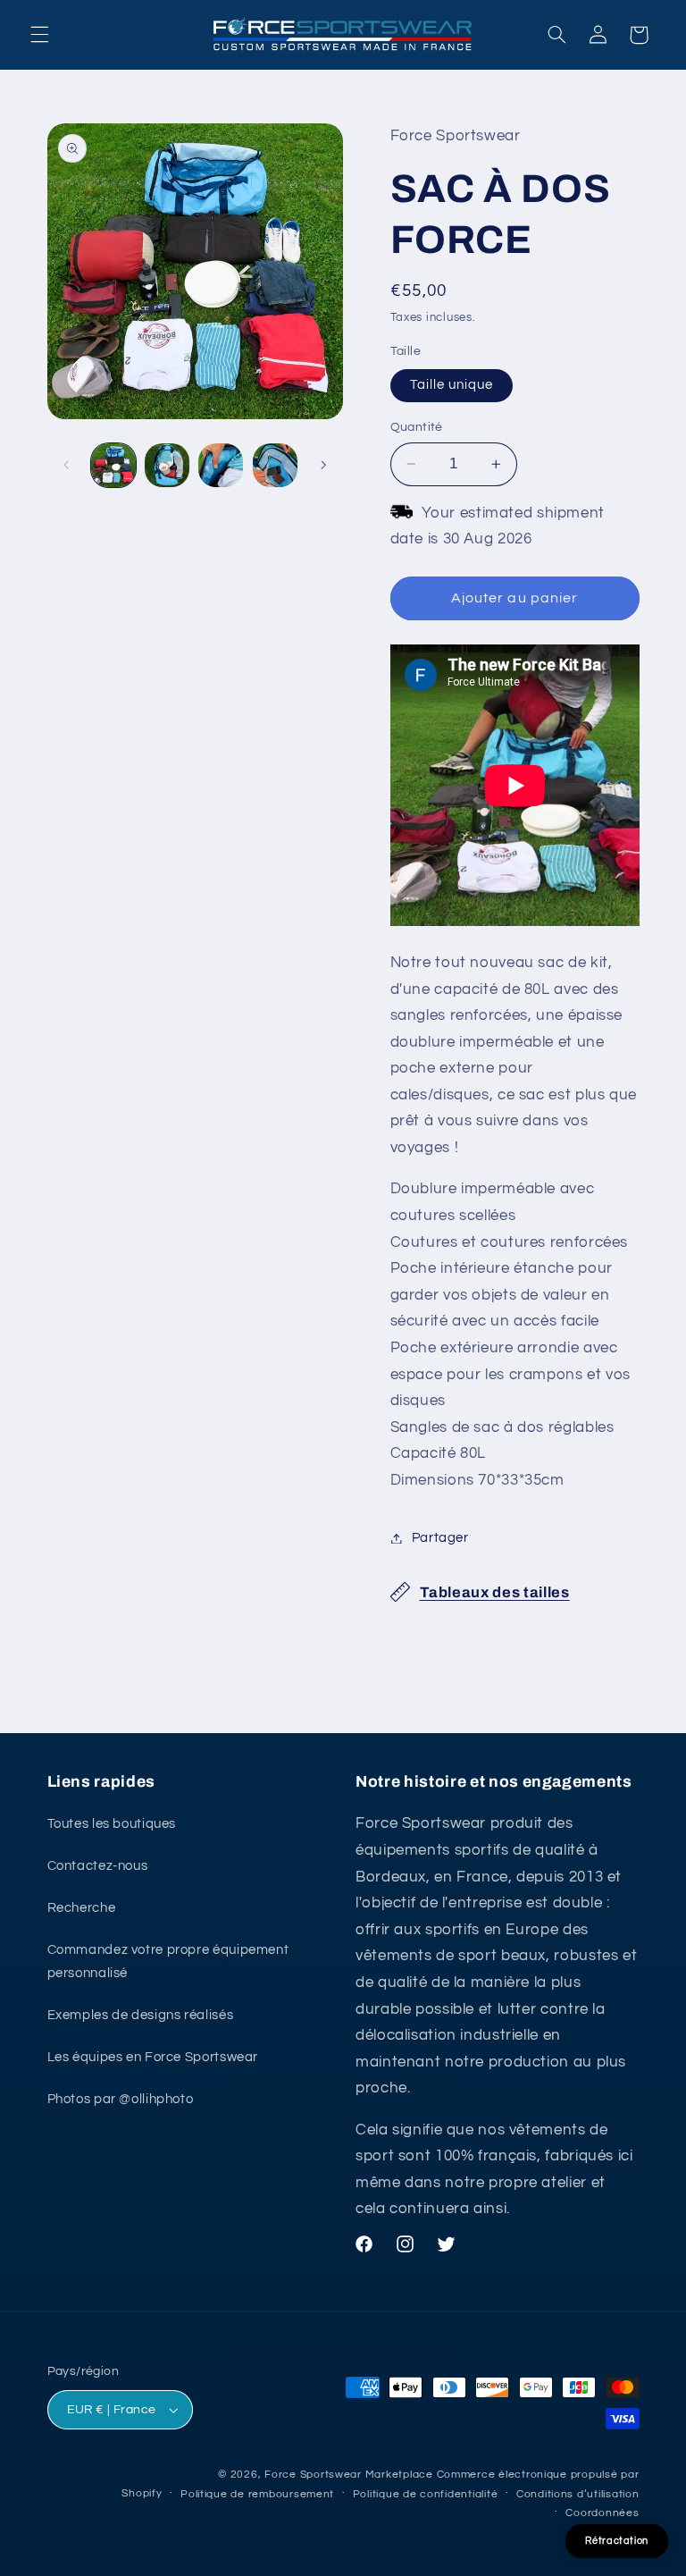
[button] (39, 35)
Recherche (82, 1908)
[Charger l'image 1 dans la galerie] (113, 466)
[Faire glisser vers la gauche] (67, 465)
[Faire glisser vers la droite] (323, 465)
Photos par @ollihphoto (121, 2099)
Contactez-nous (98, 1866)
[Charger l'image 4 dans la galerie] (275, 466)
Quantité (417, 427)
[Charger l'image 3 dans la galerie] (221, 466)
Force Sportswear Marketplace (349, 2475)
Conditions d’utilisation (578, 2494)
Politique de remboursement (257, 2494)
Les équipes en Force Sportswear (153, 2057)
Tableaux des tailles (495, 1592)
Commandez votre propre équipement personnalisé (168, 1961)
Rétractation (617, 2541)
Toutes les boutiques (112, 1824)
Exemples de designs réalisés (141, 2015)
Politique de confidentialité (426, 2494)
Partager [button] (440, 1538)
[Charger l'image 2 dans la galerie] (167, 466)
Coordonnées (602, 2513)
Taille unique (452, 385)
